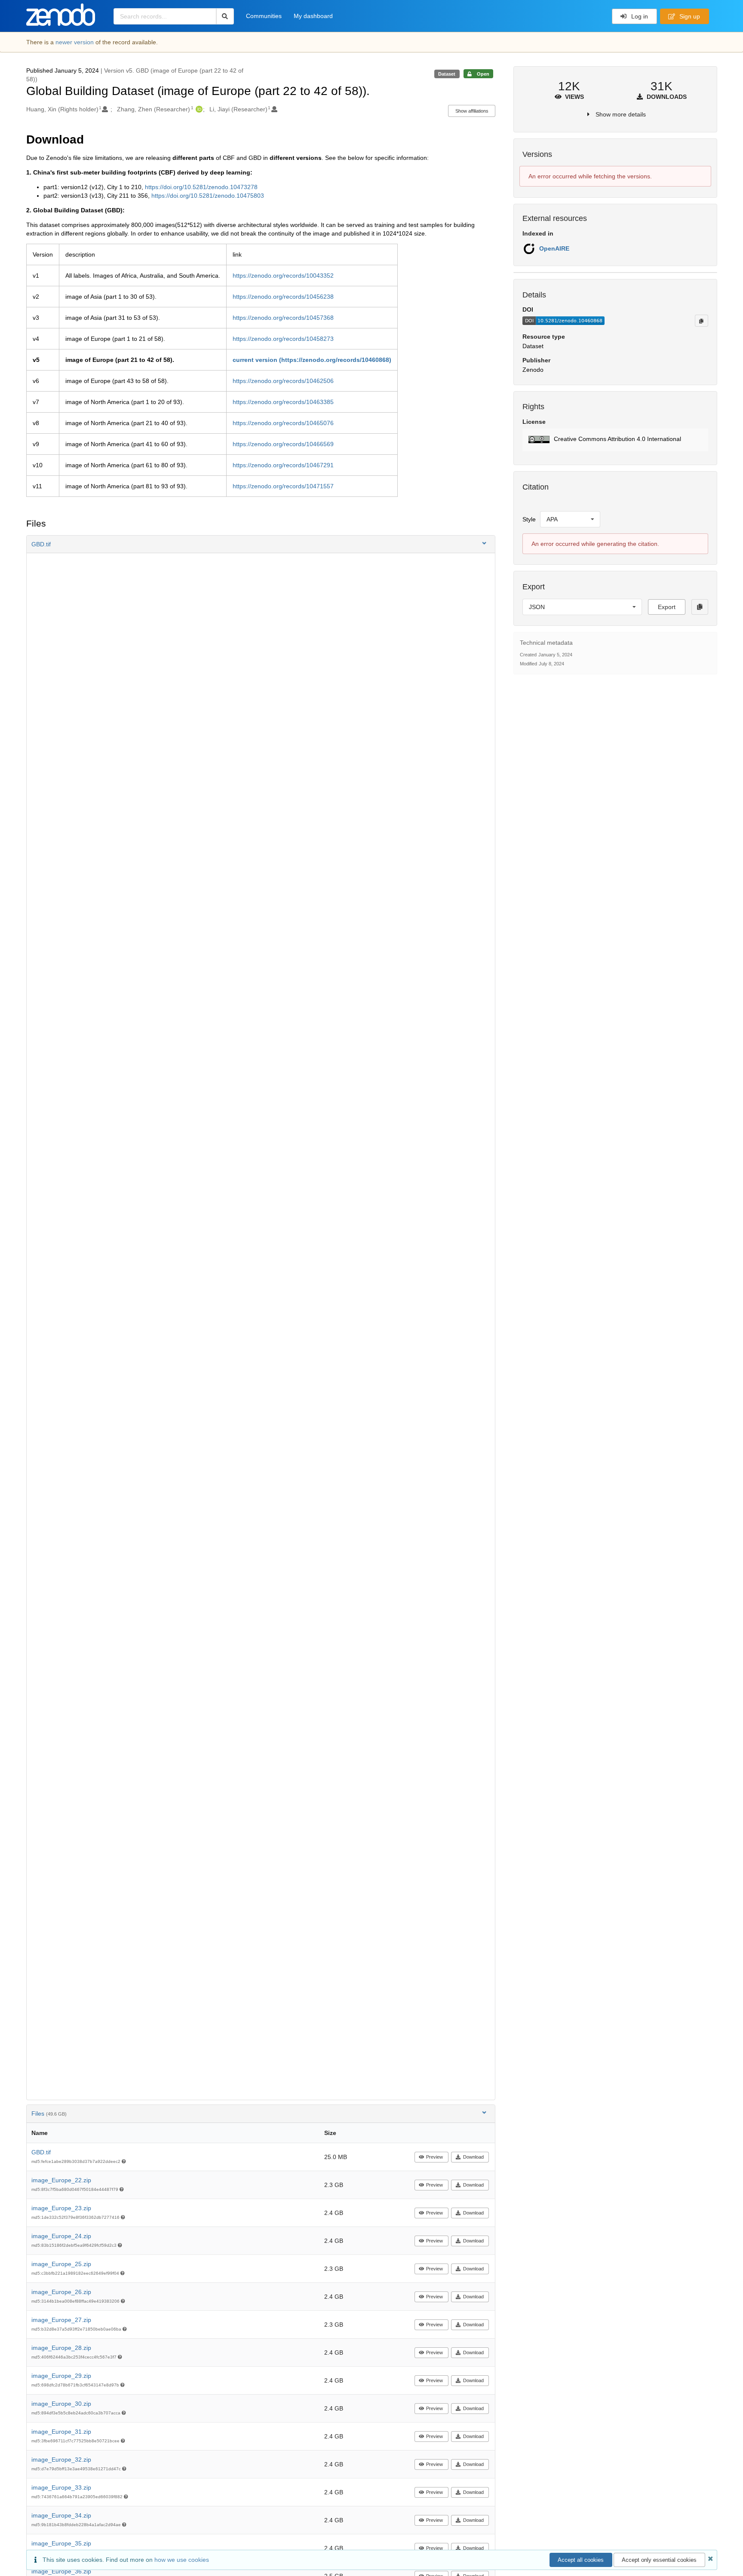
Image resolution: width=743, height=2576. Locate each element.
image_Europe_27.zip (61, 2320)
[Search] (225, 16)
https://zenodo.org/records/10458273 (283, 339)
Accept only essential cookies (659, 2560)
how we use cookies (182, 2560)
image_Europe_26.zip (61, 2292)
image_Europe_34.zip (61, 2515)
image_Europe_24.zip (61, 2236)
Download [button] (473, 2157)
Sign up (689, 16)
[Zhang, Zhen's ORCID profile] (198, 109)
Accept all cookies (581, 2560)
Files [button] (49, 2113)
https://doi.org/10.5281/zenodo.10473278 (201, 187)
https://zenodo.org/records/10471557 (283, 486)
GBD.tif (41, 2152)
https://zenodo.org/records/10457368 (283, 318)
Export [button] (667, 607)
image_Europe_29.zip (61, 2376)
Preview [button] (434, 2157)
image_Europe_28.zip (61, 2348)
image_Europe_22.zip (61, 2180)
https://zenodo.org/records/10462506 (283, 381)
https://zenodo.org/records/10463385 (283, 402)
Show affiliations (472, 111)
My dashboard (313, 16)
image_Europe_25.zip (61, 2264)
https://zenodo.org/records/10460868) (336, 360)
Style (529, 519)
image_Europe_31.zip (61, 2432)
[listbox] (570, 519)
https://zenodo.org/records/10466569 (283, 444)
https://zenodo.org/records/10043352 (283, 276)
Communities (264, 16)
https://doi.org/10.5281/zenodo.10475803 (208, 196)
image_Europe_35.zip (61, 2543)
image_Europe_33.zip (61, 2487)
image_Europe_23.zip (61, 2208)
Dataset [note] (447, 74)
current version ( (257, 360)
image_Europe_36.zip (61, 2571)
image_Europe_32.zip (61, 2460)
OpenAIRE (554, 248)
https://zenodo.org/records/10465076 (283, 423)
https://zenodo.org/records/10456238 (283, 297)
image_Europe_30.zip (61, 2404)
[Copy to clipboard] (701, 321)
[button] (261, 544)
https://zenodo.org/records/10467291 (283, 465)
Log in (639, 16)
